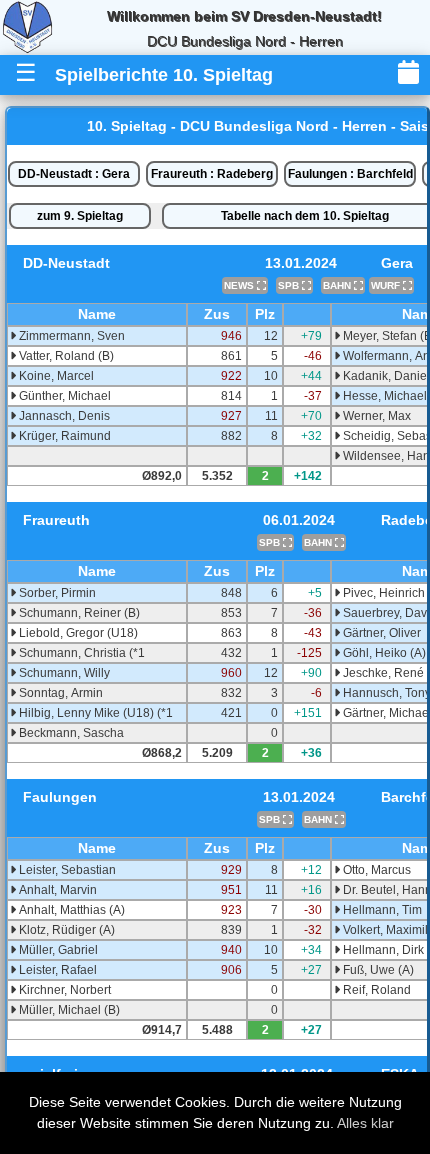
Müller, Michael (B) (68, 1010)
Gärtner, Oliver (380, 633)
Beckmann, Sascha (70, 733)
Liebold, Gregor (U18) (77, 633)
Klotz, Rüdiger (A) (65, 930)
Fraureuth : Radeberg (212, 174)
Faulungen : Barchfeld (350, 174)
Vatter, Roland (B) (65, 356)
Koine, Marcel (55, 376)
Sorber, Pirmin (56, 593)
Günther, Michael (63, 396)
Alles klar (365, 1123)
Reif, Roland (375, 990)
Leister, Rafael (56, 970)
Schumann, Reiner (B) (78, 613)
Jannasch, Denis (63, 416)
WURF (387, 285)
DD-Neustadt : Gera (74, 174)
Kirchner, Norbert (63, 990)
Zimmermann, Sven (70, 336)
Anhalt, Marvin (56, 890)
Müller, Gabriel (57, 950)
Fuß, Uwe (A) (377, 970)
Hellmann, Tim (381, 910)
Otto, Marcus (375, 870)
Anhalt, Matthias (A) (70, 910)
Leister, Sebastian (66, 870)
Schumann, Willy (63, 673)
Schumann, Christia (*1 (80, 653)
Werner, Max (375, 416)
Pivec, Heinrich (382, 593)
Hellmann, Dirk (382, 950)
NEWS (240, 285)
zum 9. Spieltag (80, 216)
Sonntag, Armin (59, 693)
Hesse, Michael (383, 396)
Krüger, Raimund (63, 436)
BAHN (338, 285)
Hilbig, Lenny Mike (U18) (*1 (94, 713)
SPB (290, 285)
